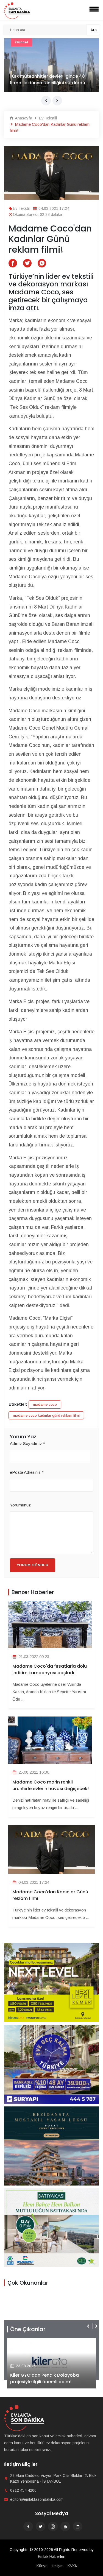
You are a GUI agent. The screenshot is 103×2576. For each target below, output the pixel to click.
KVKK (73, 2566)
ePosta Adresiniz (27, 1472)
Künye (42, 2566)
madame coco (45, 1404)
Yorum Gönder (33, 1565)
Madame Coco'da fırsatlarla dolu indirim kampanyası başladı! (50, 1669)
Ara (94, 30)
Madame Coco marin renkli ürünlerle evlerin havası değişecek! (51, 1785)
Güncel (22, 42)
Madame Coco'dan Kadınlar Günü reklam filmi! (50, 1895)
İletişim (58, 2566)
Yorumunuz (20, 1505)
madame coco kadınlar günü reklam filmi (46, 1415)
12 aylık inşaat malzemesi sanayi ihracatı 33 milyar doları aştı (45, 79)
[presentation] (46, 101)
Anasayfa (23, 118)
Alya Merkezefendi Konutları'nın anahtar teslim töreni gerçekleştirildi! (51, 2378)
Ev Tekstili (47, 118)
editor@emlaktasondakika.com (37, 2499)
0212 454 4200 (23, 2490)
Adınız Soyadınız (27, 1443)
